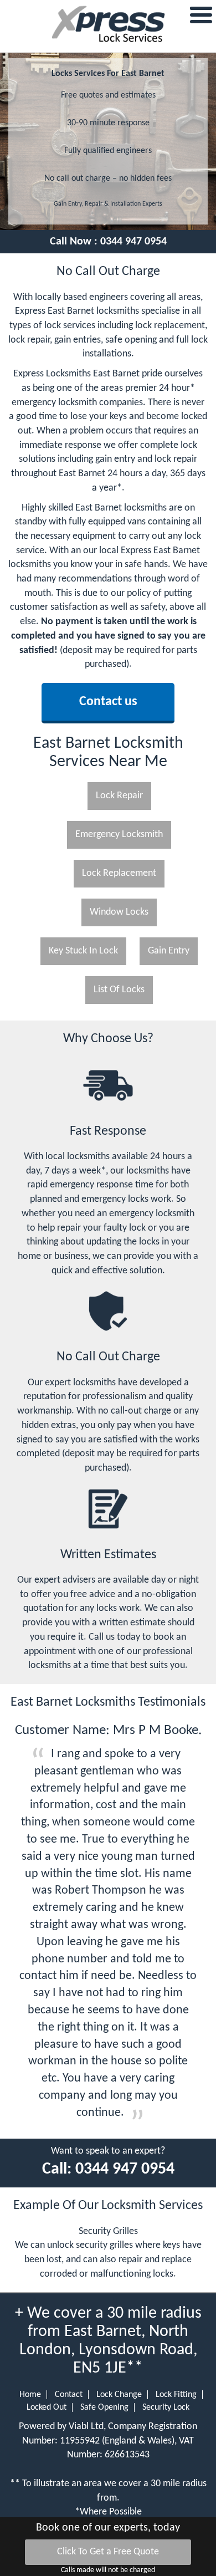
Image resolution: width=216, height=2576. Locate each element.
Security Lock (166, 2407)
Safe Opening (104, 2407)
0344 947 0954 (133, 242)
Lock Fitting (176, 2395)
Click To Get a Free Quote (108, 2552)
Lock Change (119, 2395)
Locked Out (47, 2407)
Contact (69, 2395)
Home (30, 2395)
